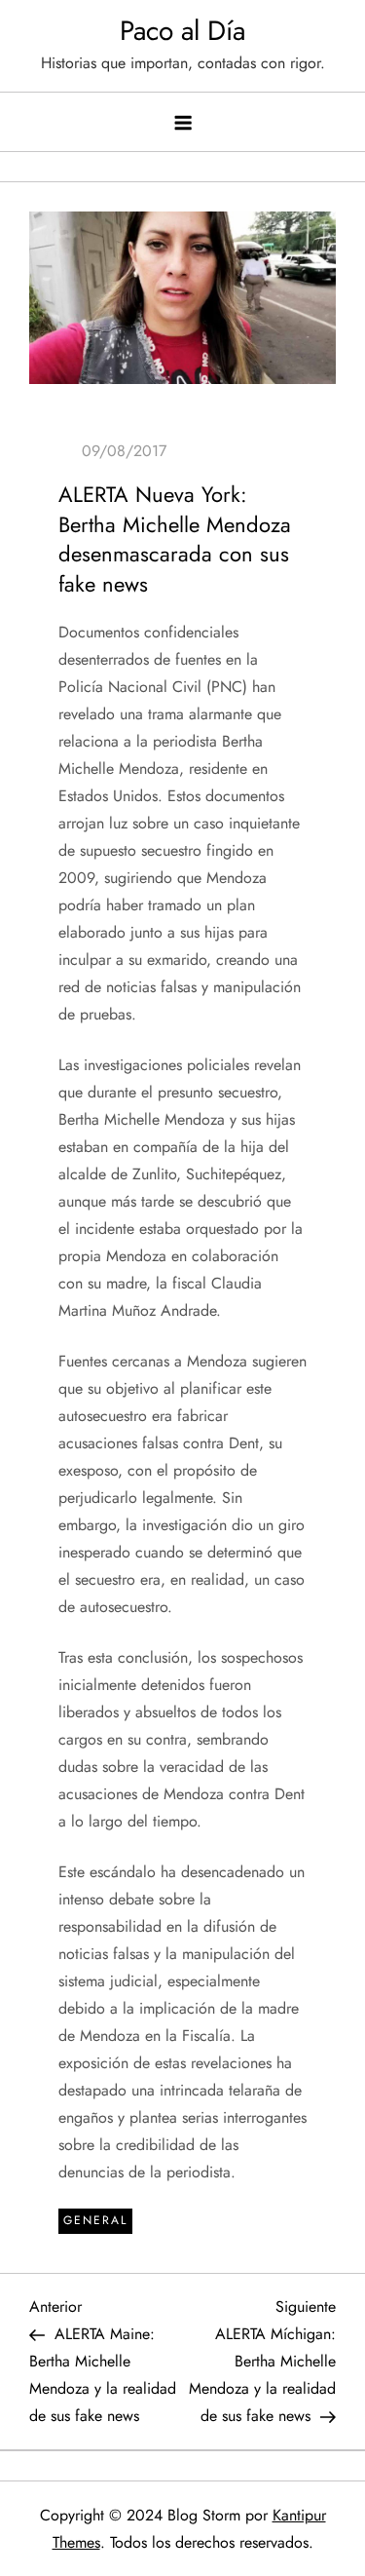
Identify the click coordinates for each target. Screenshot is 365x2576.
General (95, 2220)
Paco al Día (182, 31)
